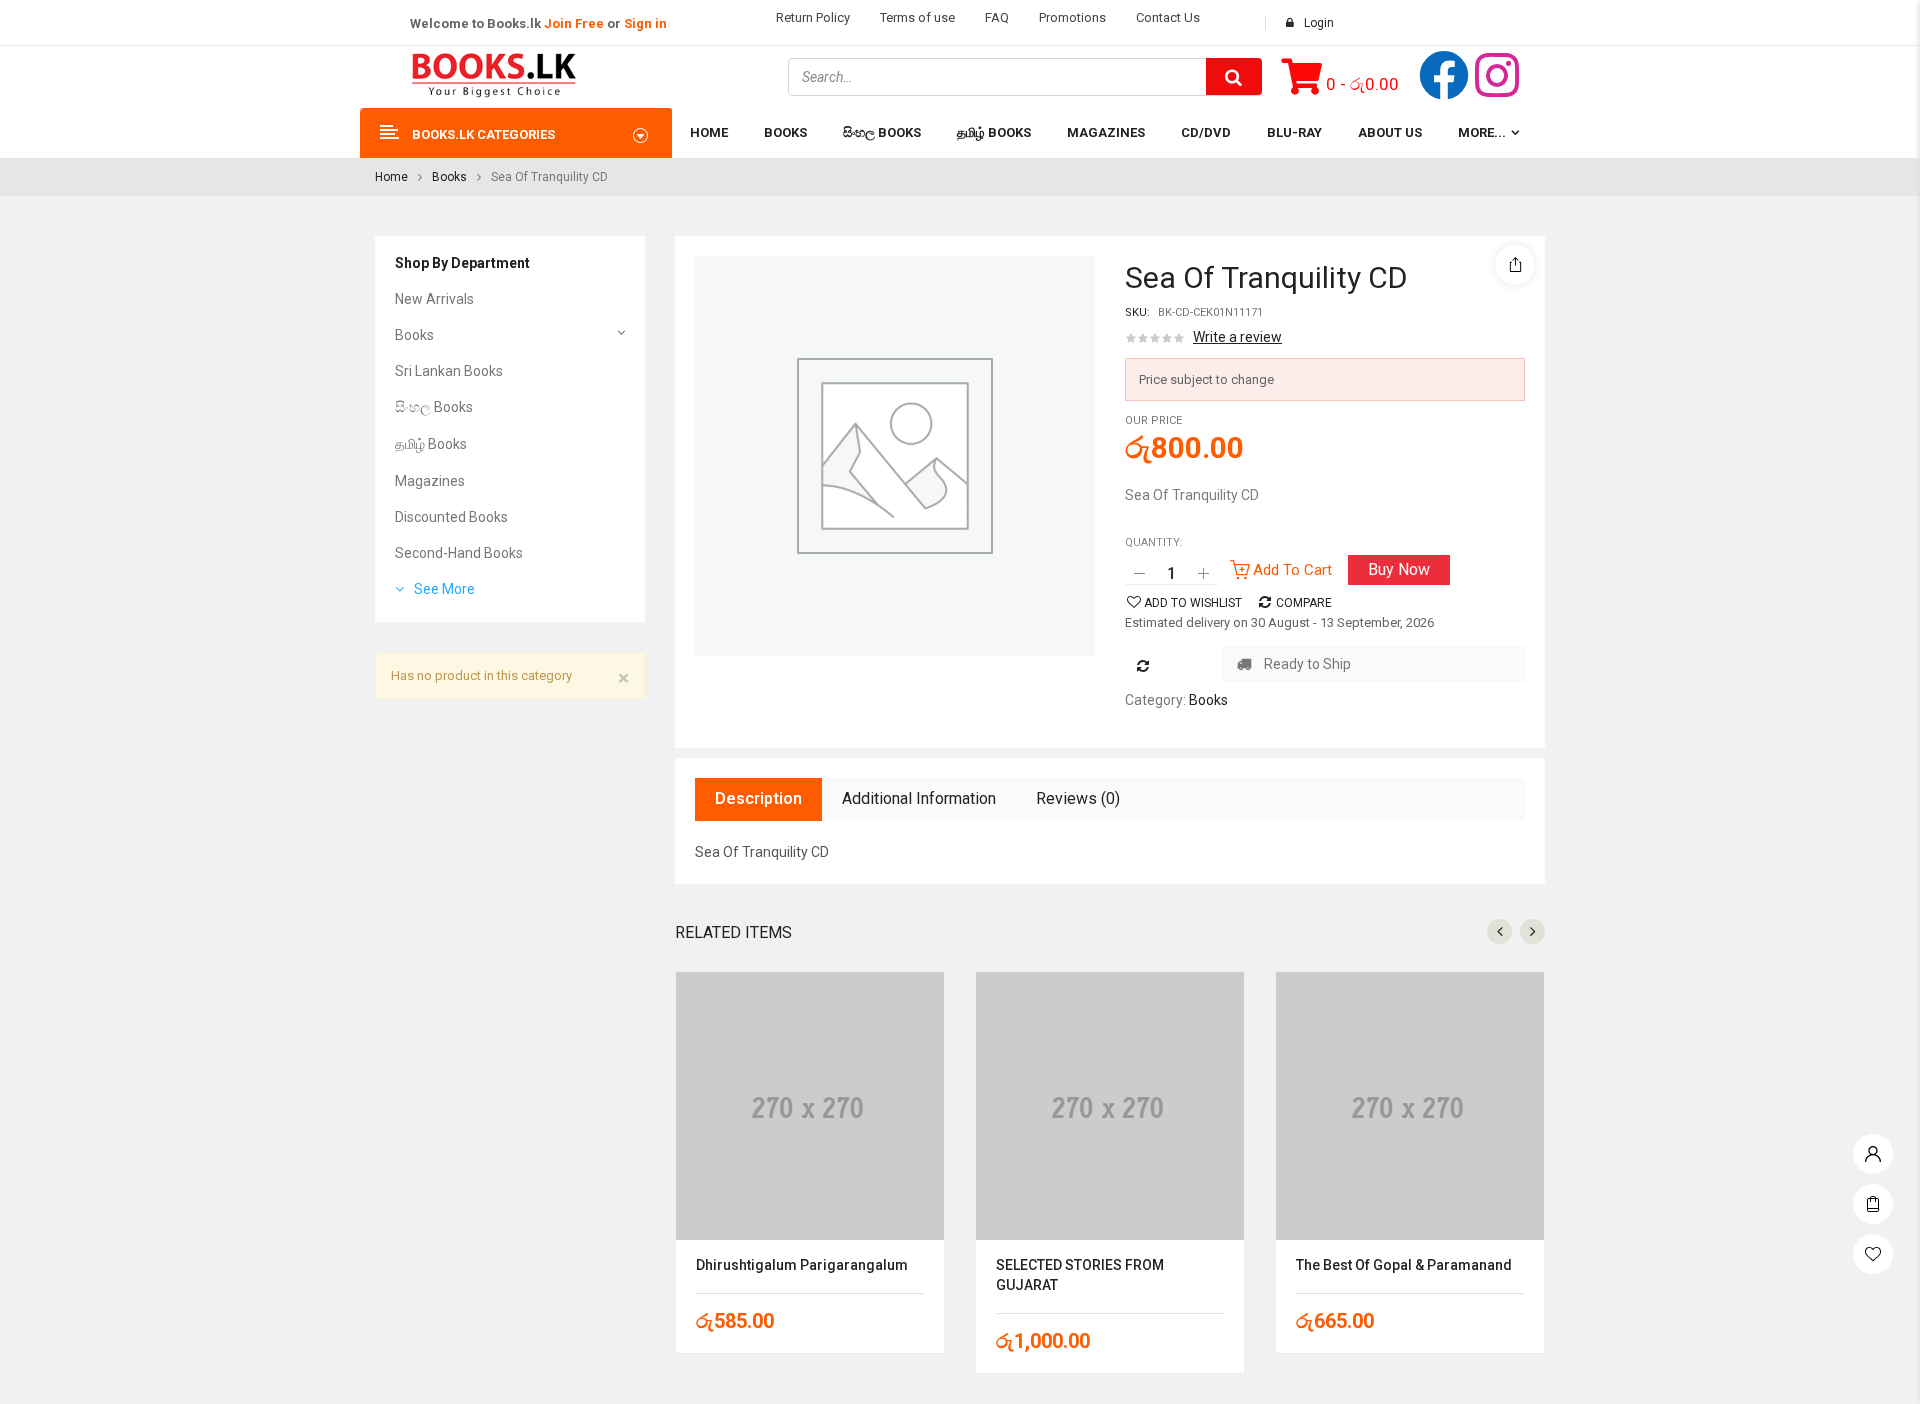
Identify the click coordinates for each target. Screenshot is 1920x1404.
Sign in (645, 23)
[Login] (1873, 1149)
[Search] (1234, 76)
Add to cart (1292, 570)
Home (391, 177)
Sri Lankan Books (449, 371)
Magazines (430, 481)
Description (758, 798)
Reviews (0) (1078, 798)
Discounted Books (451, 517)
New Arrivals (434, 299)
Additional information (919, 798)
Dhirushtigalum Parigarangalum (802, 1265)
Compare (1304, 603)
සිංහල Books (434, 407)
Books (449, 177)
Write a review (1237, 337)
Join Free (574, 23)
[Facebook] (1444, 75)
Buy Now (1399, 569)
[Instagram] (1497, 75)
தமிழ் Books (431, 444)
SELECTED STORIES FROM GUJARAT (1080, 1275)
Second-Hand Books (459, 553)
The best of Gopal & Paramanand (1404, 1265)
